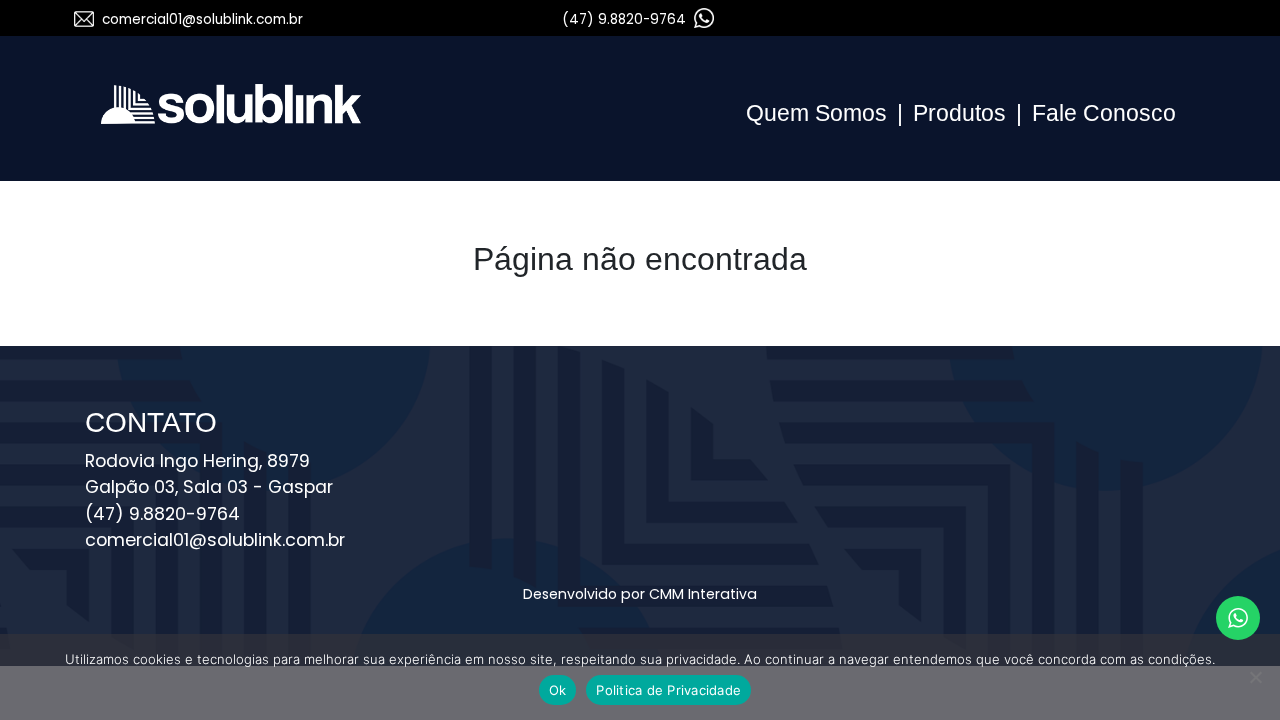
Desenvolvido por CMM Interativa (640, 594)
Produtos (959, 113)
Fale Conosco (1104, 113)
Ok (558, 690)
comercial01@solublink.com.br (202, 19)
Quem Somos (816, 113)
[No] (1255, 677)
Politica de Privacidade (668, 690)
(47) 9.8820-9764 (626, 19)
